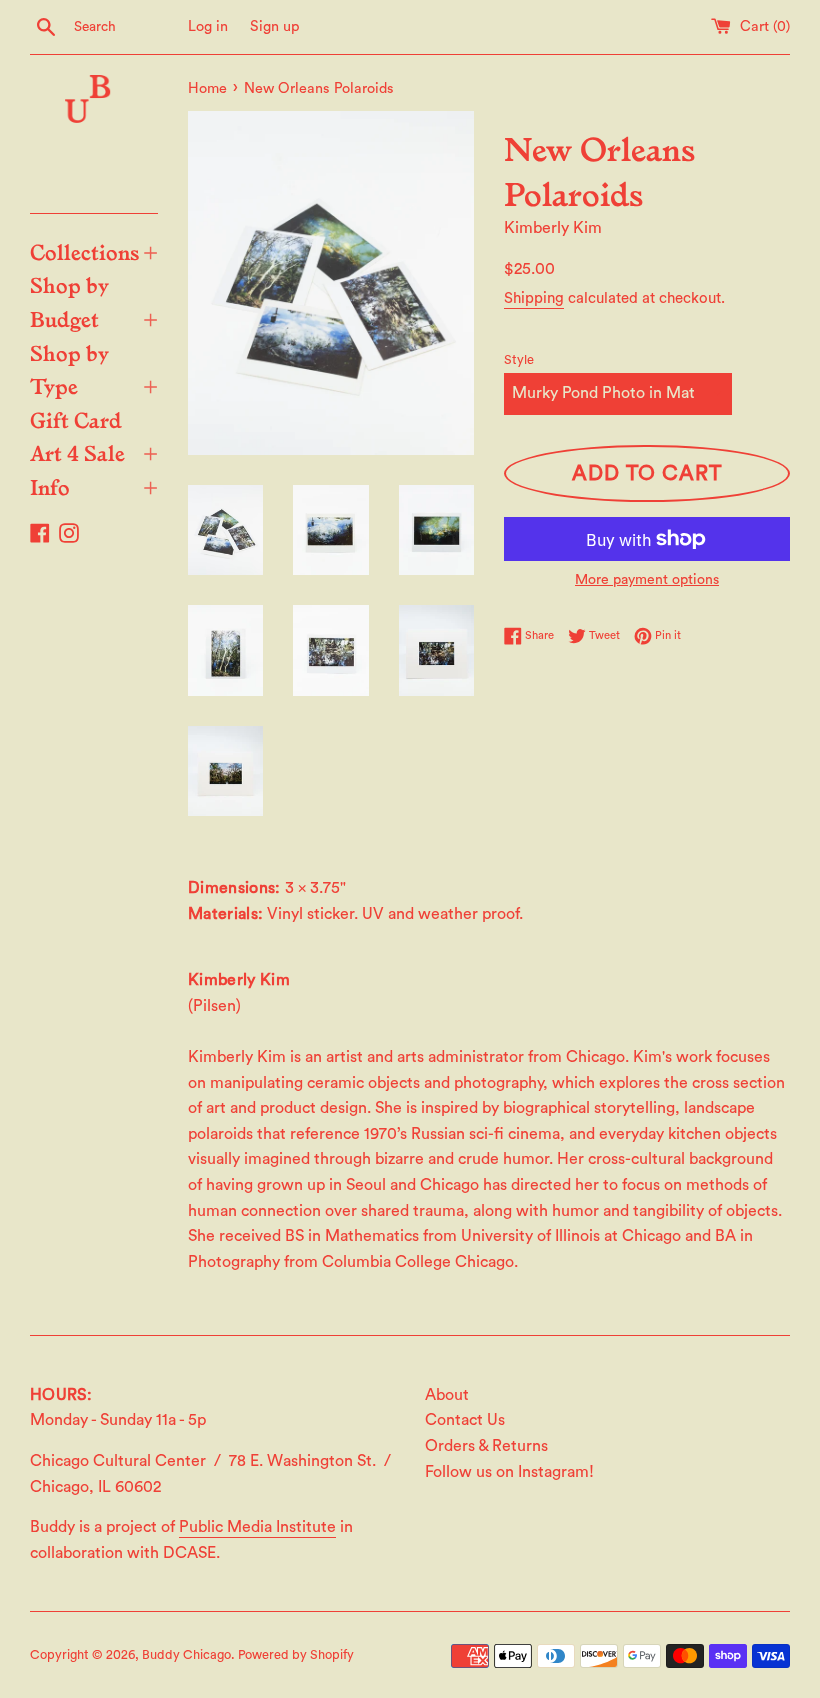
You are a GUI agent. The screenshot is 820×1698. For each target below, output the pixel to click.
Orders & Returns (486, 1446)
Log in (208, 26)
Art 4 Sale (94, 452)
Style (519, 360)
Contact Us (465, 1420)
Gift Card (76, 419)
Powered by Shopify (296, 1655)
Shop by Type (94, 369)
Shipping (534, 298)
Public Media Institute (257, 1527)
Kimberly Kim (553, 228)
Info (94, 486)
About (447, 1395)
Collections (94, 251)
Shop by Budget (94, 301)
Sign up (275, 26)
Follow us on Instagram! (509, 1472)
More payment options (647, 580)
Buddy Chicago (186, 1655)
